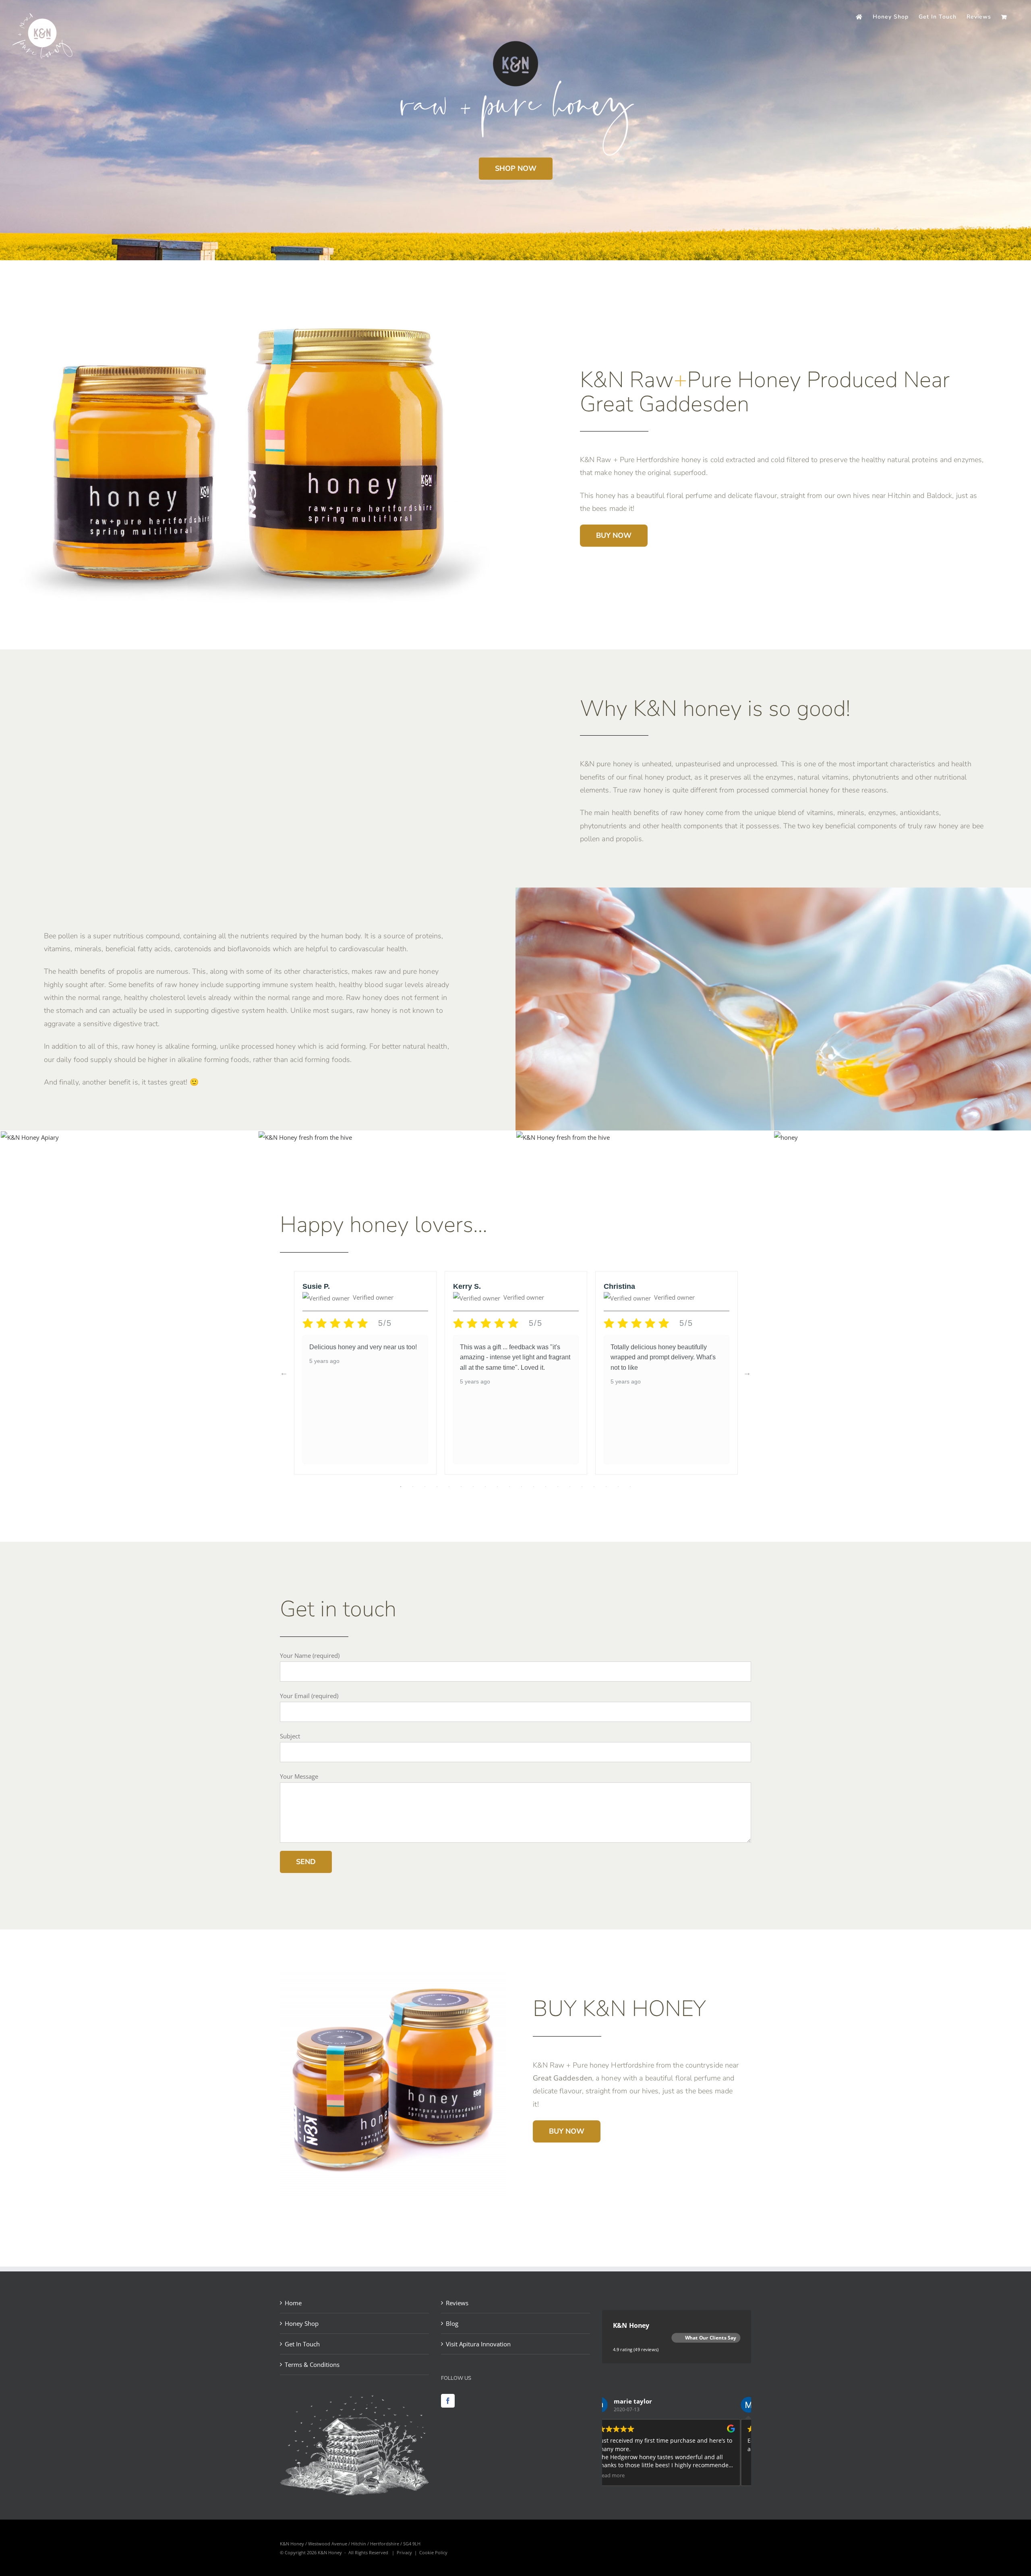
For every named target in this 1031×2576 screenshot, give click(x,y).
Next (747, 1373)
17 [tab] (594, 1487)
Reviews (457, 2303)
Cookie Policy (433, 2552)
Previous (284, 1373)
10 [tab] (509, 1487)
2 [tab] (413, 1487)
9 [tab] (497, 1487)
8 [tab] (485, 1487)
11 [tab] (522, 1487)
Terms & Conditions (312, 2364)
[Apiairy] (30, 1137)
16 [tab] (582, 1487)
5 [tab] (449, 1487)
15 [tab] (570, 1487)
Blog (452, 2323)
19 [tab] (618, 1487)
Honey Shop (302, 2323)
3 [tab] (425, 1487)
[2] (786, 1137)
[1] (305, 1137)
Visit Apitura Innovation (478, 2344)
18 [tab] (606, 1487)
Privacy (404, 2552)
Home (293, 2303)
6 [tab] (461, 1487)
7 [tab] (473, 1487)
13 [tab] (546, 1487)
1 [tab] (401, 1487)
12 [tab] (534, 1487)
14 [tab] (558, 1487)
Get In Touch (302, 2344)
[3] (563, 1137)
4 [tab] (437, 1487)
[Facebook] (448, 2401)
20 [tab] (630, 1487)
